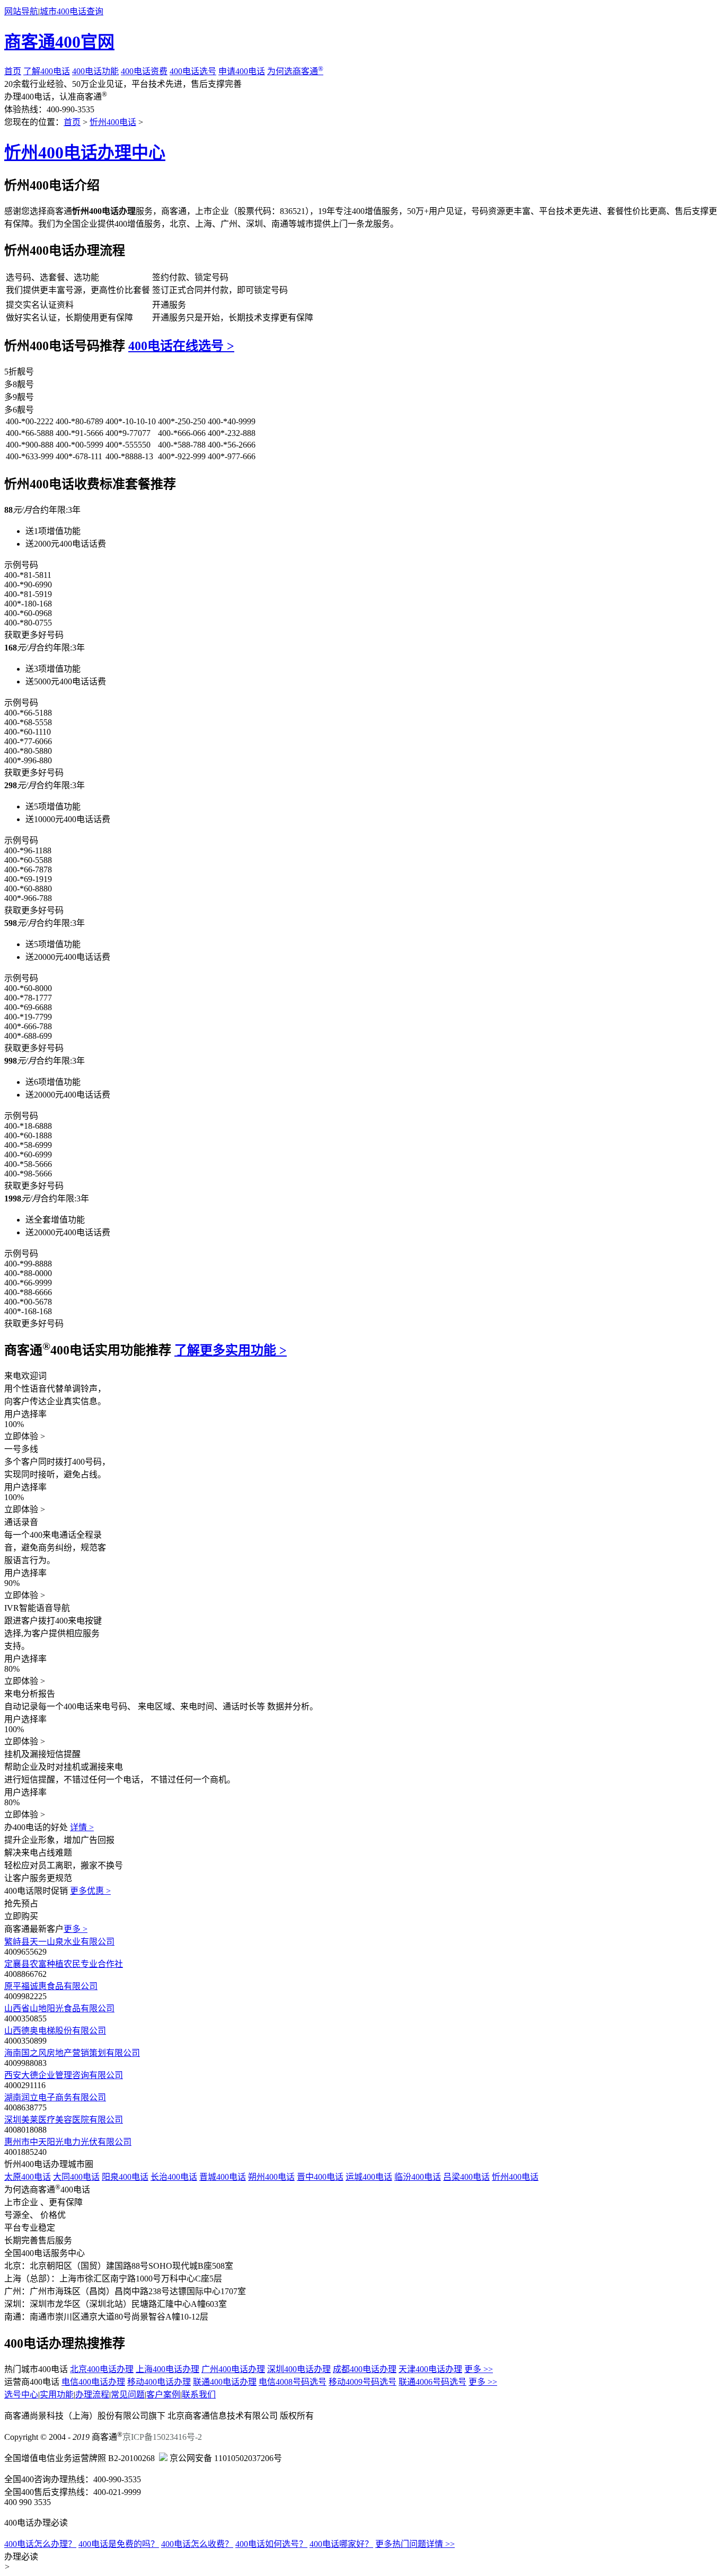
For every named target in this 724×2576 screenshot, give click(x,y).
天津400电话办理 (430, 2369)
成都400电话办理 (365, 2369)
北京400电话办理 (102, 2369)
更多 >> (479, 2369)
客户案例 (163, 2395)
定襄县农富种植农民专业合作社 (64, 1964)
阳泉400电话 (125, 2177)
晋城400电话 (223, 2177)
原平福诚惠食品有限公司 (51, 1986)
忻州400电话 (113, 122)
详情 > (82, 1827)
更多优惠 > (90, 1891)
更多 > (76, 1929)
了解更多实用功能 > (231, 1350)
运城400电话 (369, 2177)
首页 (13, 71)
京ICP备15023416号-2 (162, 2437)
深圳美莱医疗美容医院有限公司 (64, 2120)
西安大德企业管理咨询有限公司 (64, 2075)
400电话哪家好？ (341, 2544)
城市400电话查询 (72, 11)
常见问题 (128, 2395)
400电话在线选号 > (181, 346)
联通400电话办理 (225, 2382)
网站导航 (21, 11)
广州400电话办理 (233, 2369)
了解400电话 (47, 71)
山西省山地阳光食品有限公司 (59, 2008)
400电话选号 (193, 71)
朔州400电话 (271, 2177)
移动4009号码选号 (363, 2382)
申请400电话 (242, 71)
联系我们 (199, 2395)
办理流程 (92, 2395)
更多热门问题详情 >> (415, 2544)
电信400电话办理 (93, 2382)
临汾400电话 (418, 2177)
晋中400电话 (320, 2177)
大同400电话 (76, 2177)
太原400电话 (28, 2177)
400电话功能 (95, 71)
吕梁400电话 (466, 2177)
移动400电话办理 (159, 2382)
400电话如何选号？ (271, 2544)
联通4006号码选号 (432, 2382)
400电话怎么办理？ (40, 2544)
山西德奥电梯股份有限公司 (55, 2031)
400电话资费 (144, 71)
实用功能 (57, 2395)
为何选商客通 (295, 71)
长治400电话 (174, 2177)
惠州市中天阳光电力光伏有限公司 (68, 2142)
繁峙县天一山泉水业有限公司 (59, 1942)
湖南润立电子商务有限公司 (55, 2097)
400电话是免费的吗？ (119, 2544)
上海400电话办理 (167, 2369)
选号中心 (21, 2395)
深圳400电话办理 (299, 2369)
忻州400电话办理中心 (85, 153)
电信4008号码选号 (293, 2382)
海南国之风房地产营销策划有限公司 (72, 2053)
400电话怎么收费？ (197, 2544)
